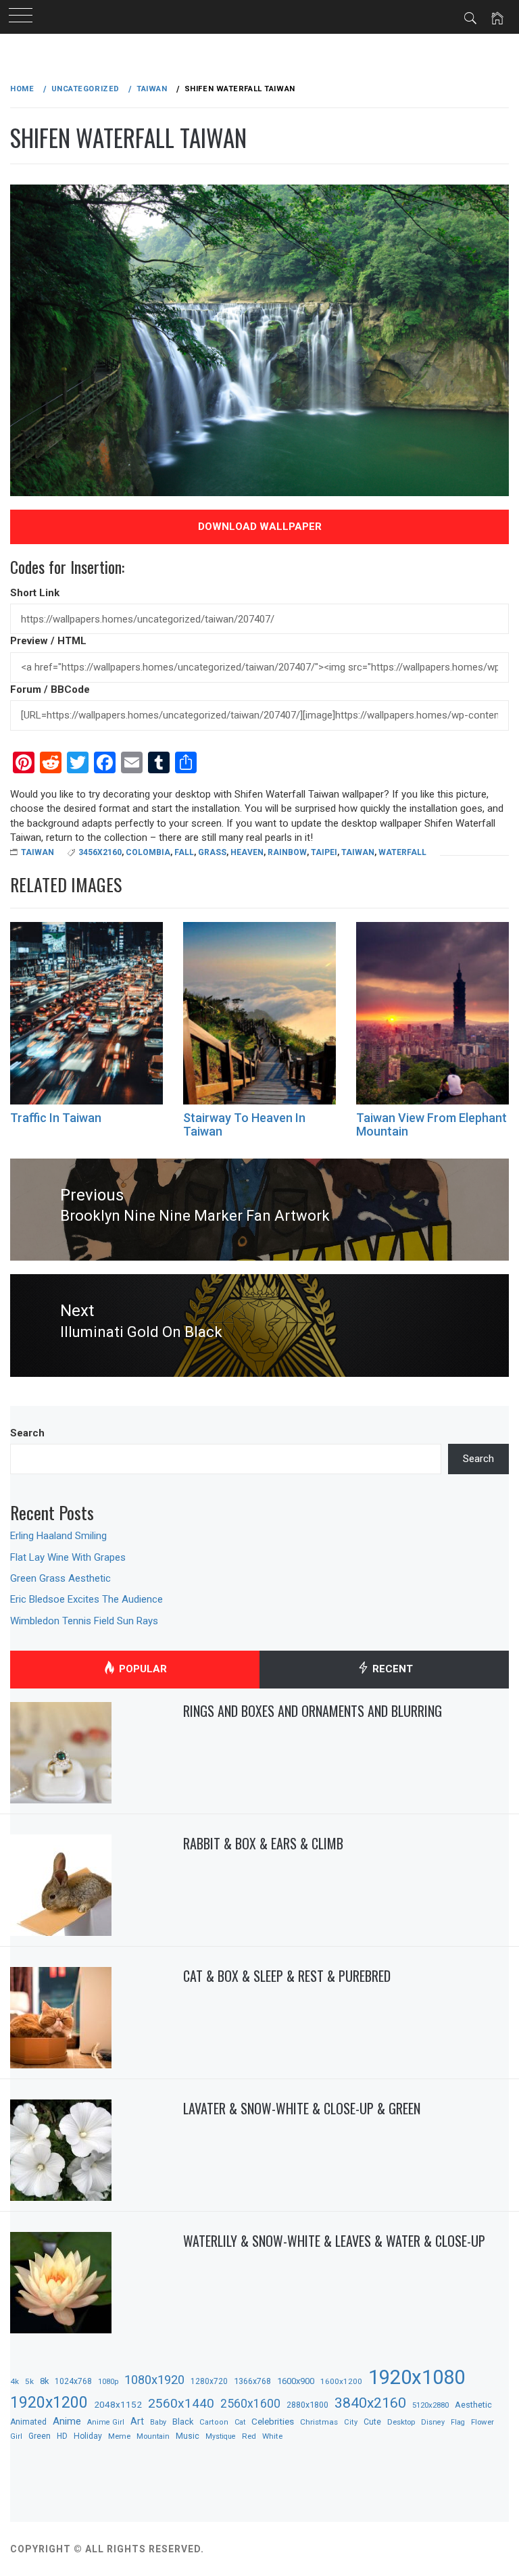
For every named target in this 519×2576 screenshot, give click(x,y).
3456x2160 (100, 852)
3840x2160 (370, 2403)
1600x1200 (341, 2381)
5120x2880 (430, 2405)
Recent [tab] (391, 1669)
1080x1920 (154, 2380)
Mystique (221, 2436)
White (272, 2436)
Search (27, 1433)
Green (40, 2436)
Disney (433, 2422)
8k (44, 2381)
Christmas (319, 2422)
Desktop (401, 2422)
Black (183, 2422)
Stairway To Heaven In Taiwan (244, 1124)
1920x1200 (49, 2403)
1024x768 (73, 2381)
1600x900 (296, 2381)
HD (62, 2436)
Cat (240, 2422)
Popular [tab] (142, 1669)
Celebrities (273, 2421)
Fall (184, 852)
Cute (372, 2422)
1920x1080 (417, 2377)
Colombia (148, 852)
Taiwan (38, 852)
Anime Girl (106, 2422)
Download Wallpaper (260, 527)
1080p (108, 2382)
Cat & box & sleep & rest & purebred (287, 1976)
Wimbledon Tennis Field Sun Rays (84, 1621)
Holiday (88, 2436)
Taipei (324, 852)
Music (188, 2436)
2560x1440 (181, 2403)
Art (137, 2421)
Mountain (153, 2436)
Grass (212, 852)
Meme (119, 2436)
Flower (483, 2422)
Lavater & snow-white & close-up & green (302, 2108)
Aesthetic (473, 2405)
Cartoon (214, 2422)
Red (249, 2436)
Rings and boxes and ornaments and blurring (313, 1711)
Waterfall (402, 852)
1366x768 (252, 2381)
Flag (458, 2422)
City (351, 2422)
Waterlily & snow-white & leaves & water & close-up (334, 2241)
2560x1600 (250, 2404)
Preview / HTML (48, 641)
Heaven (247, 852)
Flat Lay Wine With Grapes (68, 1557)
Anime (67, 2421)
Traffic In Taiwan (56, 1118)
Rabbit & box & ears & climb (263, 1843)
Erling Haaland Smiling (58, 1536)
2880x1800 (307, 2405)
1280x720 (209, 2381)
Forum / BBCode (50, 689)
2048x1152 (118, 2404)
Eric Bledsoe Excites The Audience (86, 1599)
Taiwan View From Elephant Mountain (431, 1124)
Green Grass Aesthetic (60, 1578)
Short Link (35, 593)
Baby (158, 2422)
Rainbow (287, 852)
